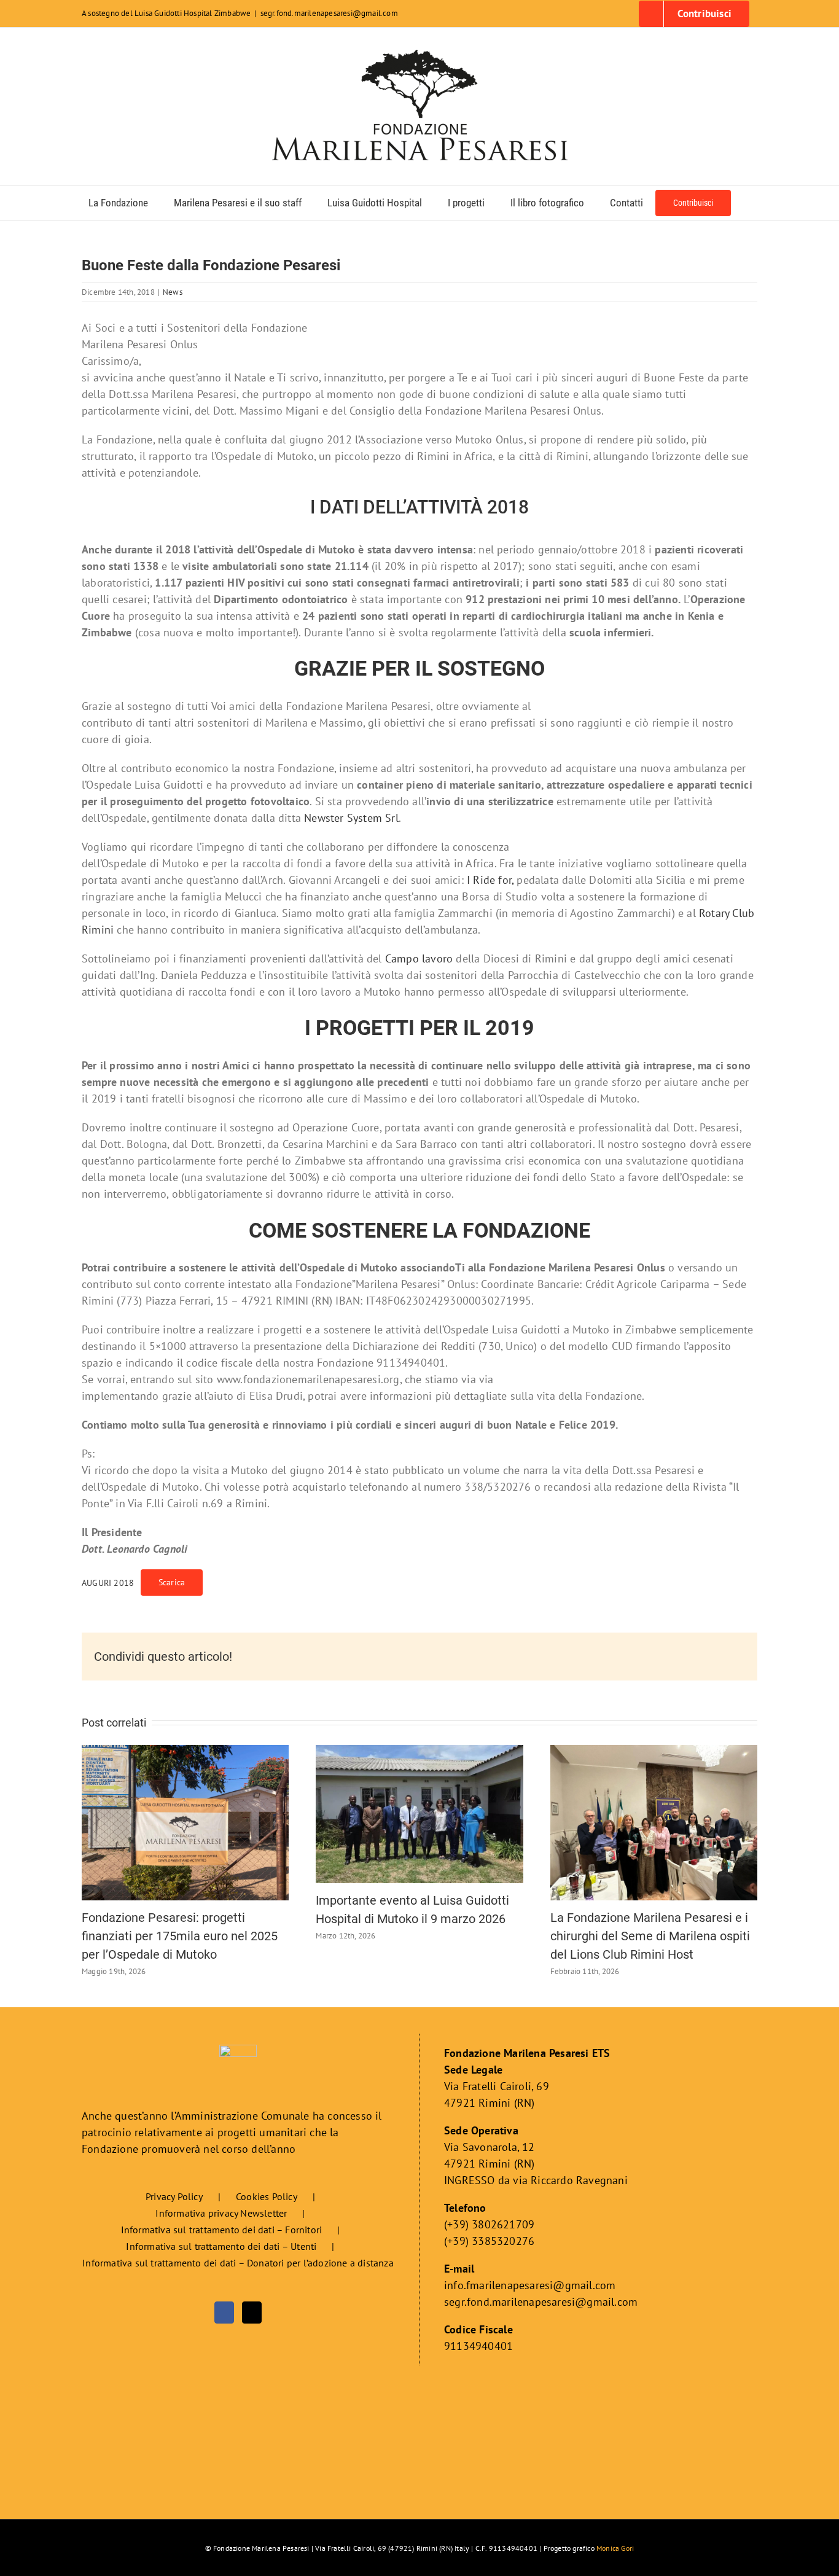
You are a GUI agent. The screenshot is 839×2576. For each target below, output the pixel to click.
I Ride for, (490, 880)
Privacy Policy (174, 2196)
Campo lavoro (419, 958)
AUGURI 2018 (108, 1583)
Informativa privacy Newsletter (221, 2213)
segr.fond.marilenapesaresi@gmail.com (329, 13)
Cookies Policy (267, 2196)
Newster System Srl (351, 818)
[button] (747, 203)
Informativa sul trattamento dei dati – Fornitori (222, 2230)
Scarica (172, 1582)
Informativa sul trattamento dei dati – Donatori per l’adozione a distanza (238, 2263)
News (173, 292)
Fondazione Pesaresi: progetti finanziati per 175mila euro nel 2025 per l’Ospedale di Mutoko (180, 1936)
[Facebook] (224, 2313)
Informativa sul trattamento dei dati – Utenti (221, 2246)
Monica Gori (615, 2548)
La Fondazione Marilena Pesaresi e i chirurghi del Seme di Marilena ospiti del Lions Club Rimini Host (650, 1936)
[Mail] (252, 2313)
